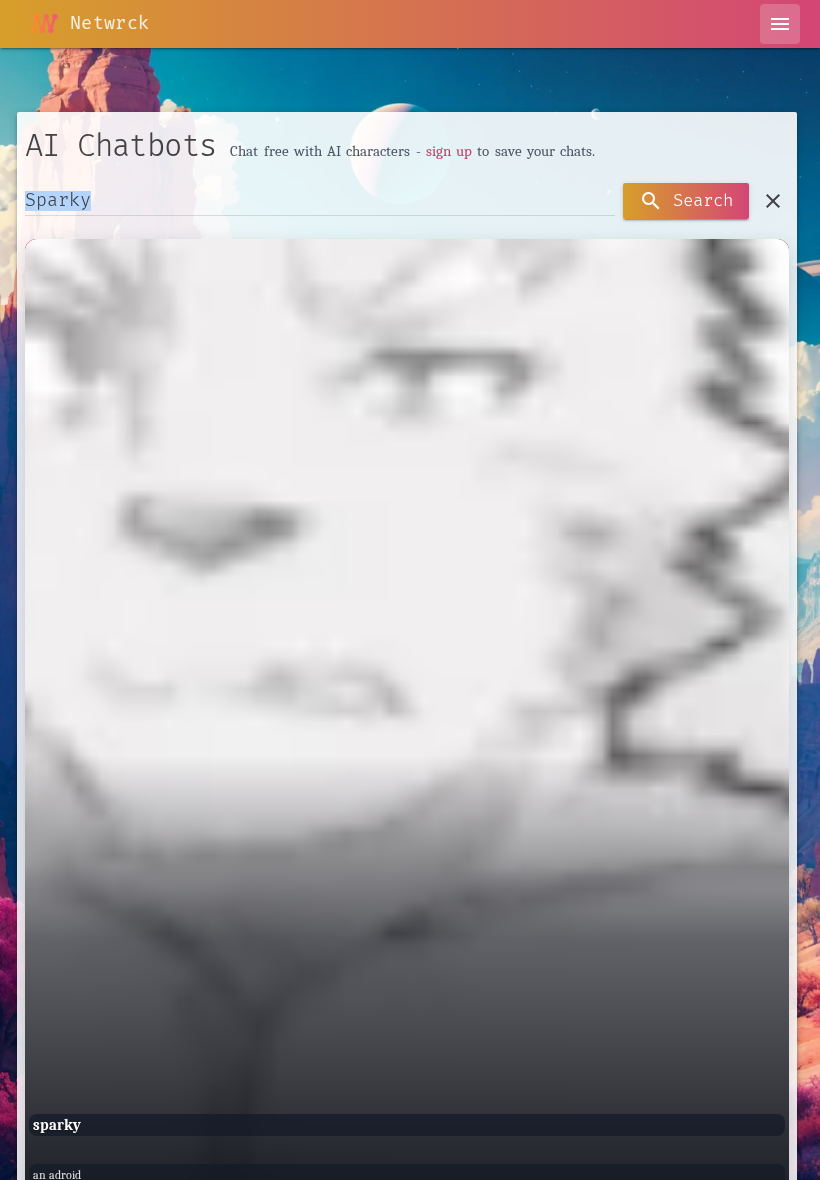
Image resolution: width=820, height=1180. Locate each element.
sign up (449, 151)
